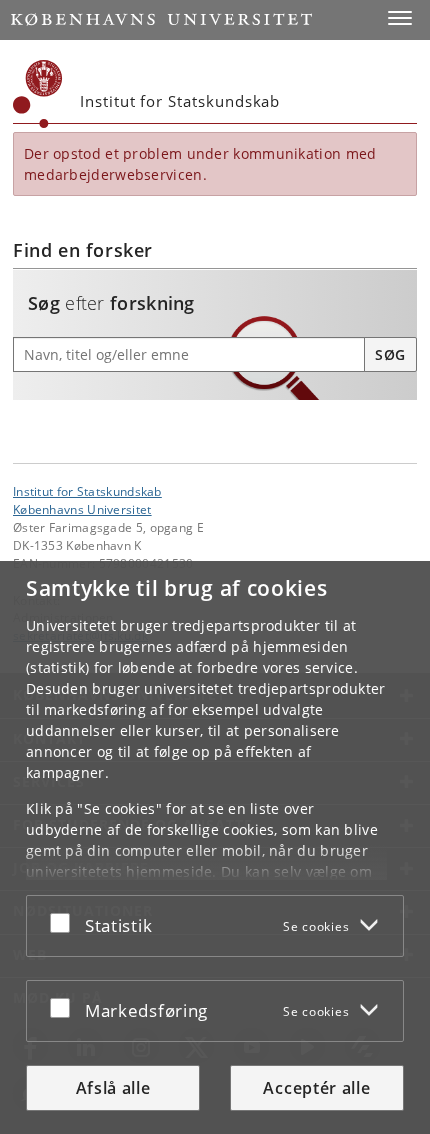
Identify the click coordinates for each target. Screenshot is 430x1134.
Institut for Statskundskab (87, 491)
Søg (390, 354)
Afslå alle (113, 1088)
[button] (400, 18)
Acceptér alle (316, 1088)
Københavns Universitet (82, 509)
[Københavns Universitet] (38, 94)
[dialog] (215, 847)
